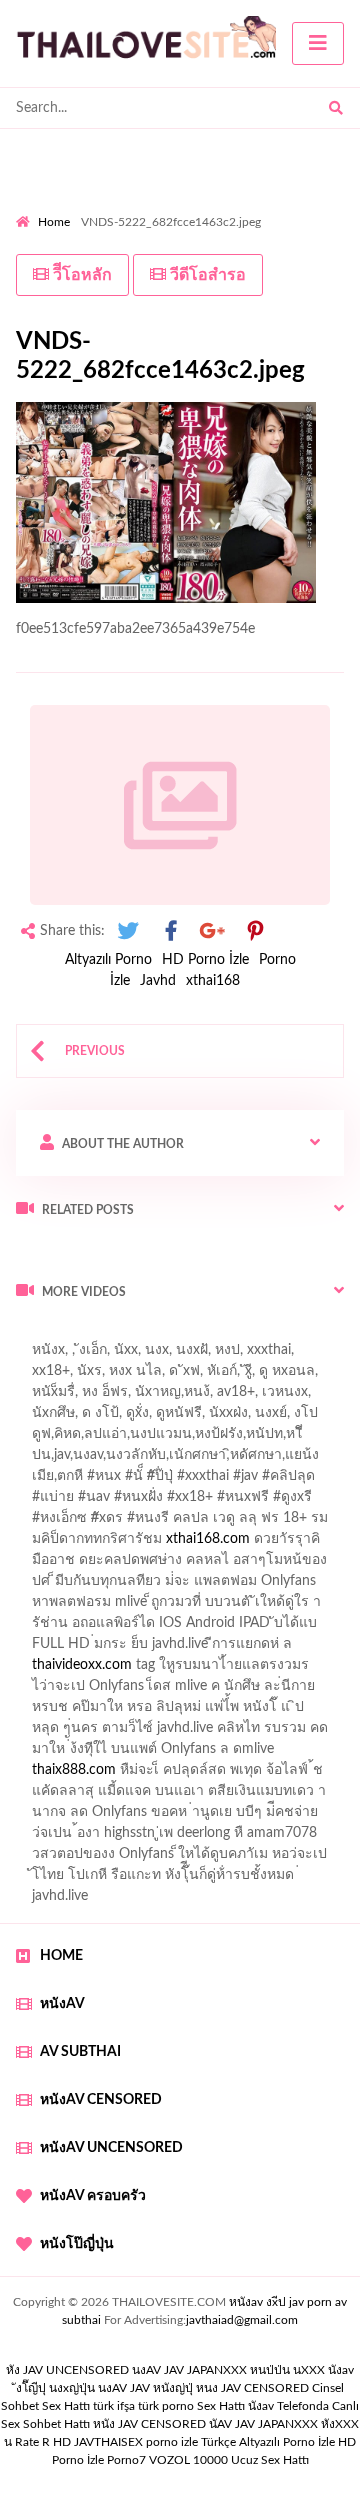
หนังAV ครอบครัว (93, 2196)
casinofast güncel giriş (83, 1355)
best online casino (71, 1733)
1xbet (148, 1754)
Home (54, 222)
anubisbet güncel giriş (166, 1397)
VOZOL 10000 (188, 2460)
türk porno (166, 2406)
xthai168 (213, 981)
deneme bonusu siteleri (185, 1649)
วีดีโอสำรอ (206, 275)
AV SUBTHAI (80, 2052)
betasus (296, 1754)
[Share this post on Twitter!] (128, 931)
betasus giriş (219, 1754)
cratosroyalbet (253, 1775)
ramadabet (61, 1607)
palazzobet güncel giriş (168, 1376)
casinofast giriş (139, 1796)
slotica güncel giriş (222, 1355)
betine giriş (49, 1460)
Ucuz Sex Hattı (270, 2460)
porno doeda (160, 1334)
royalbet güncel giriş (265, 1334)
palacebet (85, 1481)
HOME (61, 1956)
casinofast (229, 1439)
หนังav (62, 2004)
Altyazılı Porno (108, 960)
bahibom (303, 1439)
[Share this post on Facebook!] (171, 931)
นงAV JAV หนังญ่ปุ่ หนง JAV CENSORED (203, 2388)
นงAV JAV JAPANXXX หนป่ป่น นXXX (228, 2370)
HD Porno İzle (205, 960)
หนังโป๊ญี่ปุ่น (77, 2244)
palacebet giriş (271, 1502)
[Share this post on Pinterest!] (255, 931)
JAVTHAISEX (108, 2442)
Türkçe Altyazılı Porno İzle (268, 2442)
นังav (261, 2406)
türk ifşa (114, 2406)
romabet (226, 1796)
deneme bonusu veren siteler (198, 1607)
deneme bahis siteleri (266, 1628)
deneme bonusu (205, 1670)
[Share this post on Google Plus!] (213, 931)
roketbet (294, 1796)
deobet (131, 1523)
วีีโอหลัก (80, 275)
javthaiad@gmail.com (242, 2320)
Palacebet (152, 1439)
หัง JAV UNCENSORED (67, 2370)
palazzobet (201, 1523)
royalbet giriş (55, 1523)
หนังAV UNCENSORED (111, 2148)
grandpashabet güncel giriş (97, 1418)
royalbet (91, 1544)
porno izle (87, 1334)
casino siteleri (57, 1649)
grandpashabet (293, 1397)
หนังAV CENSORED (101, 2100)
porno (34, 1334)
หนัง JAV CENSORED (149, 2424)
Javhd (158, 981)
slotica (107, 1565)
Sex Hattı (221, 2406)
